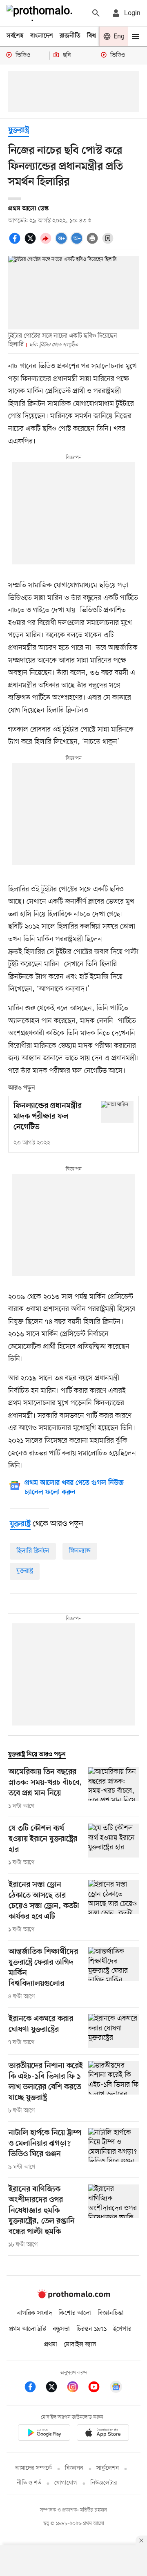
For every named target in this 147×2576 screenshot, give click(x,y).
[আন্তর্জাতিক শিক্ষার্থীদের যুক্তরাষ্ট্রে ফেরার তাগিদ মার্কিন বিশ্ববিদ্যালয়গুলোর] (114, 1974)
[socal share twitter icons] (31, 243)
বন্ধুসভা (61, 2329)
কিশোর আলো (75, 2313)
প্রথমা (51, 2345)
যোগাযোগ (66, 2483)
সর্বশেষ (15, 36)
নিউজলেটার (104, 2483)
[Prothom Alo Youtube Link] (98, 2388)
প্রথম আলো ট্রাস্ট (28, 2329)
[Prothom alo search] (96, 13)
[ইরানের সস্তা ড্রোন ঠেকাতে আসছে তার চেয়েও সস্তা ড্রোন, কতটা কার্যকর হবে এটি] (114, 1907)
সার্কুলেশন (108, 2468)
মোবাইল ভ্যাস (80, 2345)
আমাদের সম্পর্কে (33, 2468)
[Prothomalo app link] (44, 2434)
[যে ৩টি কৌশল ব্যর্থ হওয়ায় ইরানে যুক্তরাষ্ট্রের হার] (114, 1845)
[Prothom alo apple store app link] (103, 2434)
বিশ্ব (91, 36)
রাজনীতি (70, 36)
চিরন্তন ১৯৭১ (91, 2329)
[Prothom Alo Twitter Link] (56, 2388)
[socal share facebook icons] (16, 243)
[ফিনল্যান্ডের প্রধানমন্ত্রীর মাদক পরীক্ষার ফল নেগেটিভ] (117, 1112)
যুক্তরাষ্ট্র (19, 131)
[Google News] (116, 2388)
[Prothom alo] (41, 13)
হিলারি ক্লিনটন (33, 1551)
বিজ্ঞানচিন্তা (111, 2313)
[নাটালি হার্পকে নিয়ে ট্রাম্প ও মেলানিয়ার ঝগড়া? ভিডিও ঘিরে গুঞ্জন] (114, 2150)
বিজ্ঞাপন (74, 2468)
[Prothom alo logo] (73, 2296)
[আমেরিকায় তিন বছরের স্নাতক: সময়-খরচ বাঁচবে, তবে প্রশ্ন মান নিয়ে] (114, 1789)
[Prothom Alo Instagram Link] (77, 2388)
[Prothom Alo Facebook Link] (34, 2388)
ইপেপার (122, 2329)
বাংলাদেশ (42, 36)
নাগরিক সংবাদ (35, 2313)
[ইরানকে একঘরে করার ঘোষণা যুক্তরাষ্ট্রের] (114, 2031)
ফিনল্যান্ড (80, 1551)
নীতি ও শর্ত (29, 2483)
